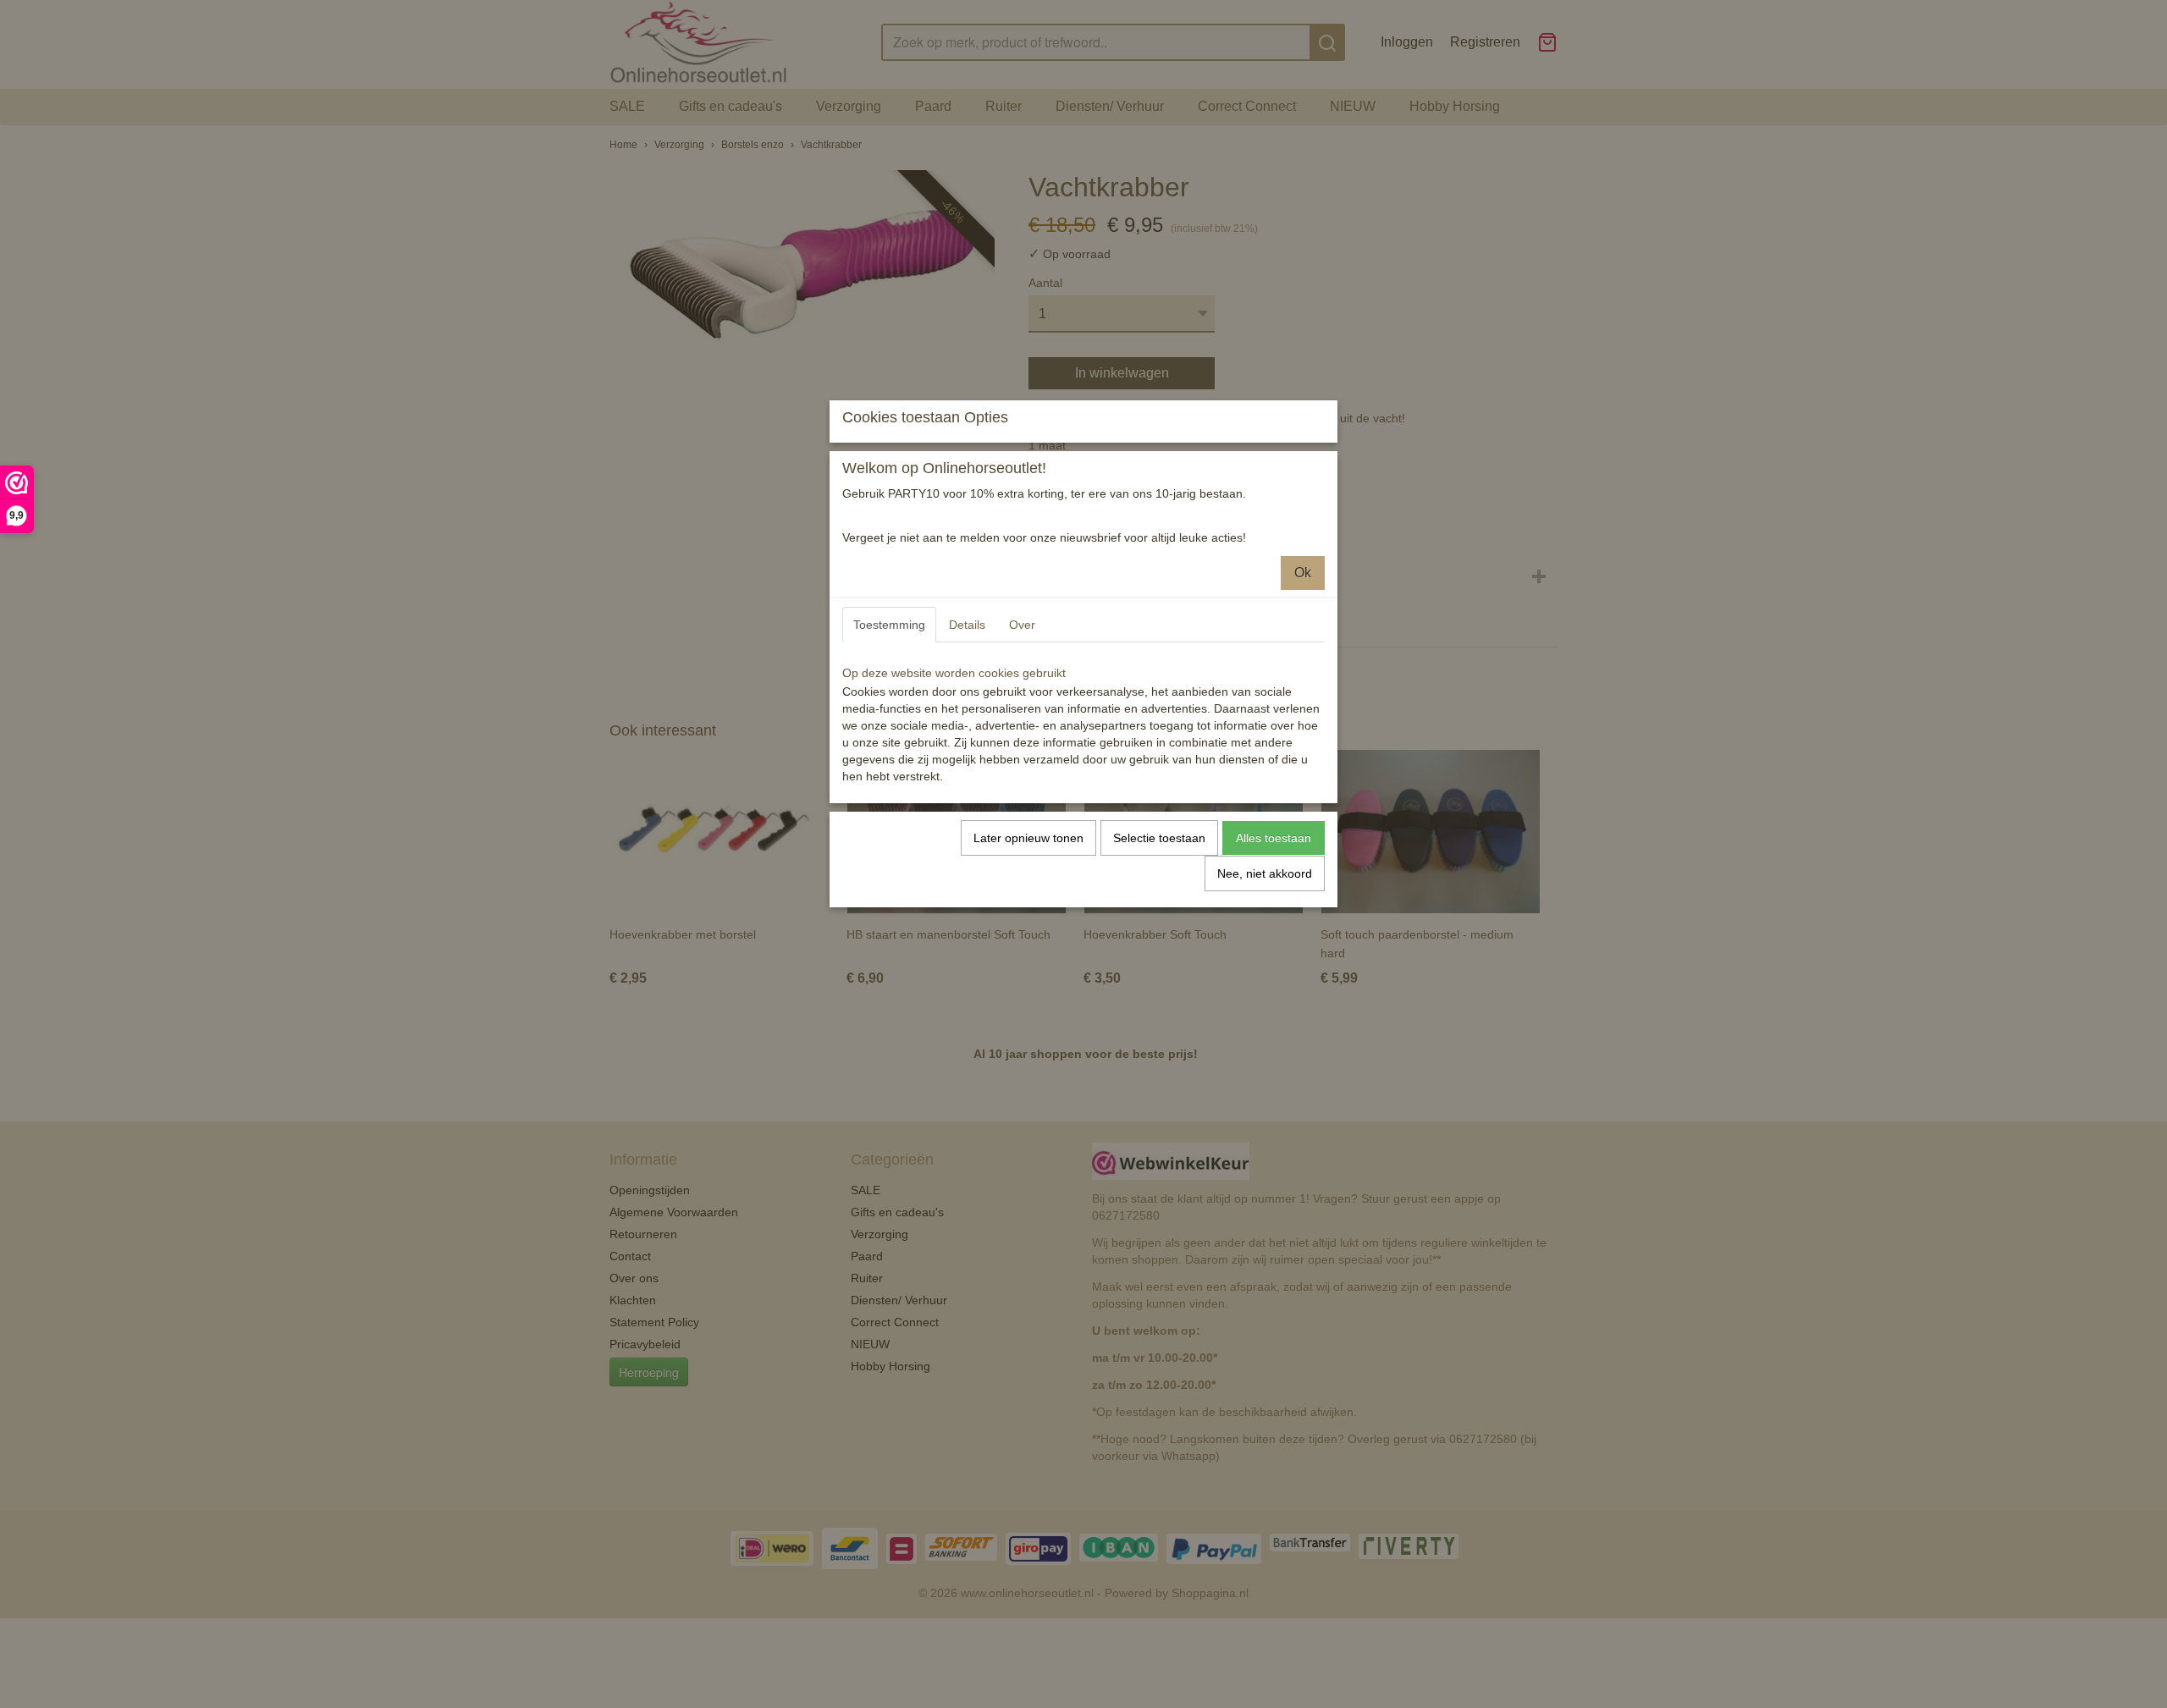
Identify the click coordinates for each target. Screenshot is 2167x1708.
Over (1022, 625)
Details (967, 625)
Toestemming (889, 625)
